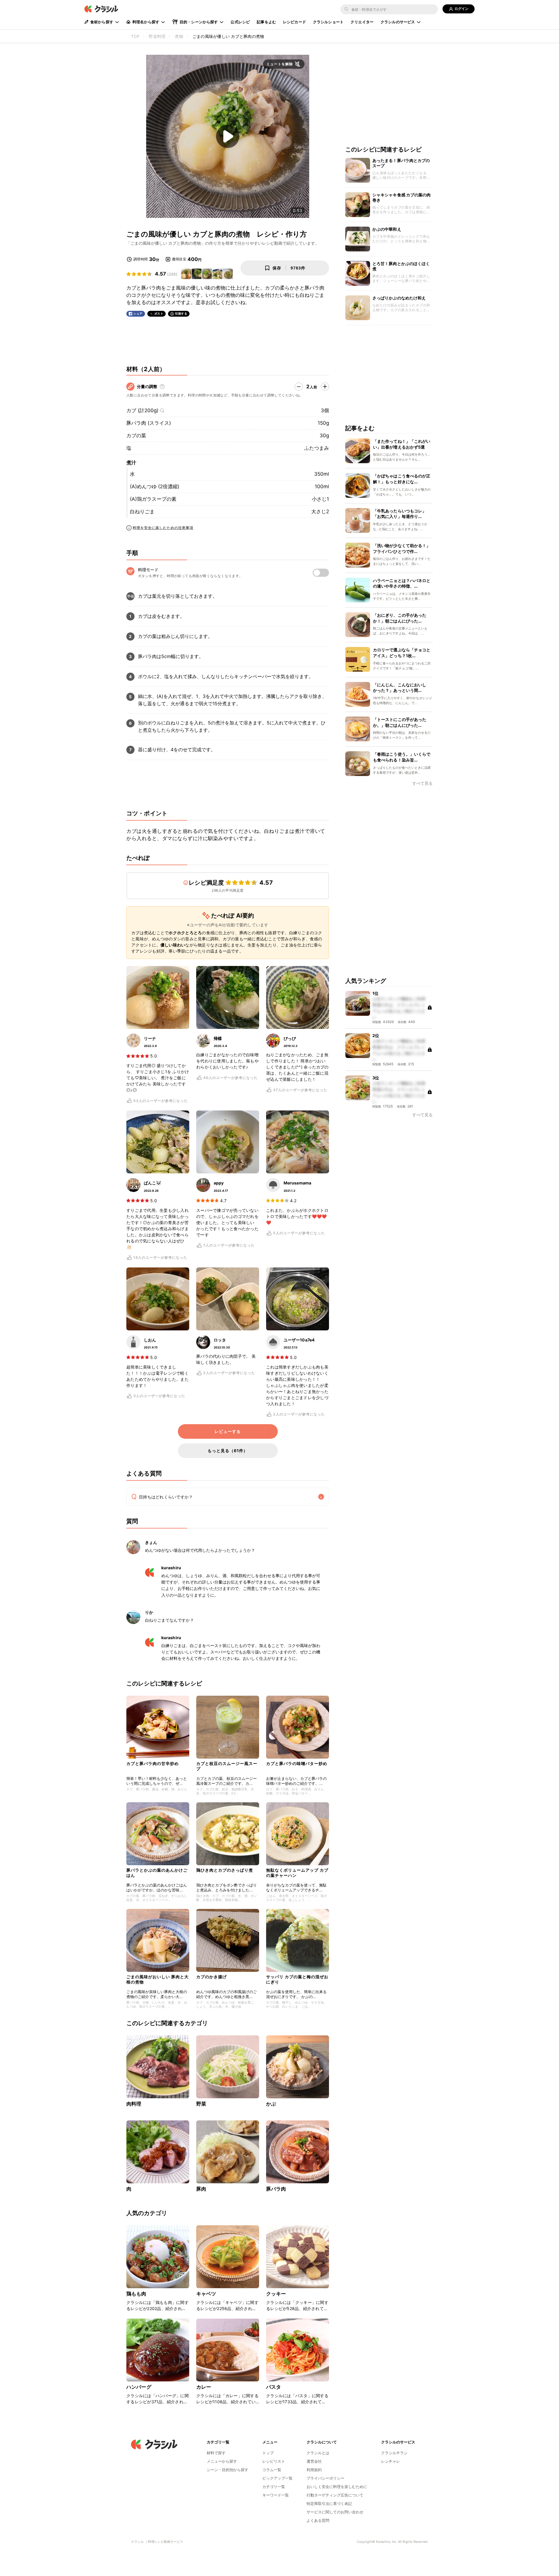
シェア (138, 314)
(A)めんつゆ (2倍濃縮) (155, 486)
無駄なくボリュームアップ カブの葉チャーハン (297, 1873)
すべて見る (422, 783)
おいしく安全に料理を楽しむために (337, 2487)
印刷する (181, 313)
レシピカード (294, 22)
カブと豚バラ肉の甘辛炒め (153, 1763)
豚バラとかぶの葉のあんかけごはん (157, 1873)
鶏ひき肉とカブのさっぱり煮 (225, 1870)
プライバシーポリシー (326, 2478)
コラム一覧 (272, 2470)
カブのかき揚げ (212, 1977)
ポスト (159, 314)
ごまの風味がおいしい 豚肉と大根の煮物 (158, 1979)
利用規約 (314, 2470)
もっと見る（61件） (228, 1451)
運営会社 (314, 2461)
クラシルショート (328, 22)
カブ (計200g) (142, 410)
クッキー (276, 2294)
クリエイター (362, 22)
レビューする (228, 1431)
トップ (268, 2453)
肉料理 (134, 2104)
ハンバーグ (139, 2387)
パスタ (274, 2387)
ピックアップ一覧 (277, 2478)
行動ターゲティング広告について (335, 2495)
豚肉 (201, 2189)
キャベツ (206, 2294)
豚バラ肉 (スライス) (149, 423)
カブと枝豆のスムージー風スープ (227, 1766)
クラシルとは (318, 2453)
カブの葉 (136, 435)
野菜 (201, 2104)
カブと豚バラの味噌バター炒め (297, 1763)
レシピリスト (274, 2461)
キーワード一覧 (276, 2495)
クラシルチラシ (394, 2453)
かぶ (271, 2104)
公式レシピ (240, 22)
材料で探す (216, 2453)
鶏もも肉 (136, 2294)
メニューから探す (222, 2461)
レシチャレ (391, 2461)
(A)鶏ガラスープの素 (153, 499)
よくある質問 (318, 2520)
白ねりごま (142, 512)
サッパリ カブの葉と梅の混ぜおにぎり (297, 1979)
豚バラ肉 (276, 2189)
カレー (204, 2387)
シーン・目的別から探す (228, 2470)
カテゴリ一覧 (274, 2487)
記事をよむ (266, 22)
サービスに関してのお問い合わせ (335, 2512)
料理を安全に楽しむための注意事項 (163, 528)
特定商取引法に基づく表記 (329, 2503)
